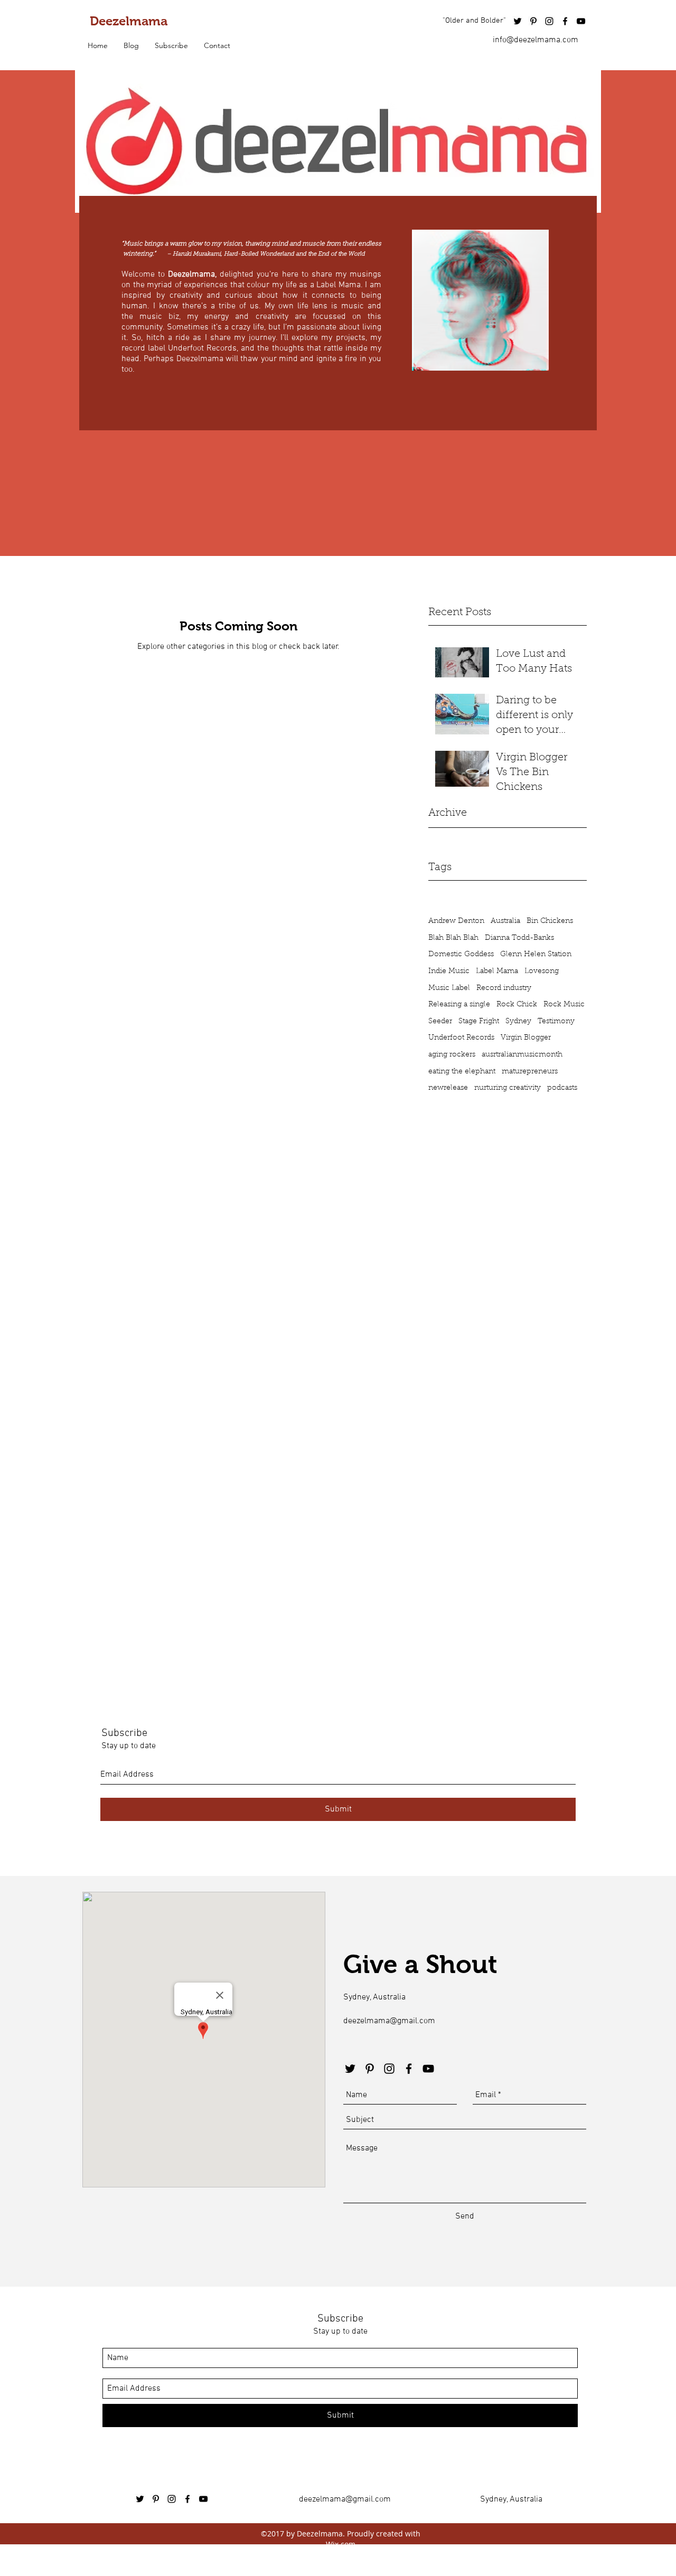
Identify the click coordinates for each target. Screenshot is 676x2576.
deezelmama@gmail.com (389, 2021)
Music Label (449, 988)
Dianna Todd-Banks (519, 938)
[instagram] (549, 21)
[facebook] (565, 21)
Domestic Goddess (461, 955)
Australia (505, 921)
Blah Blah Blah (453, 938)
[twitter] (518, 21)
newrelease (448, 1088)
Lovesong (542, 971)
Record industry (504, 988)
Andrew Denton (456, 921)
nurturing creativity (508, 1088)
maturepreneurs (530, 1072)
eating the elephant (462, 1072)
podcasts (562, 1088)
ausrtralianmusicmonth (522, 1055)
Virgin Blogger (526, 1038)
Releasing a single (459, 1005)
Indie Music (449, 971)
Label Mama (497, 971)
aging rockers (452, 1055)
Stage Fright (479, 1022)
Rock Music (564, 1005)
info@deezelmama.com (536, 40)
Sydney (518, 1022)
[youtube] (581, 21)
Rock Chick (517, 1005)
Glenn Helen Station (536, 955)
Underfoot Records (461, 1038)
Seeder (440, 1022)
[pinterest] (533, 21)
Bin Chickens (550, 921)
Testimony (556, 1022)
